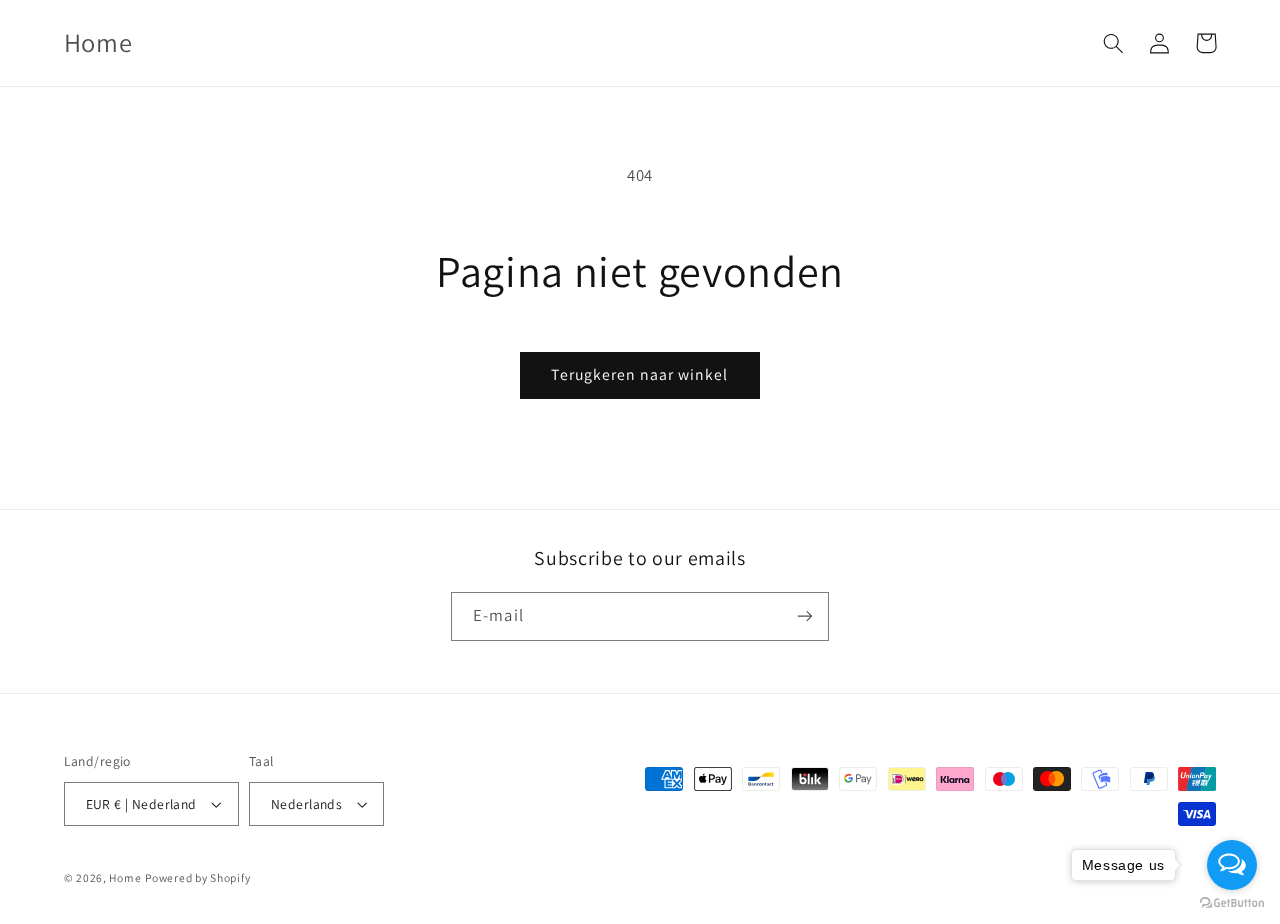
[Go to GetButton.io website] (1232, 903)
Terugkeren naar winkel (639, 374)
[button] (1114, 43)
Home (125, 877)
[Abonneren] (805, 616)
